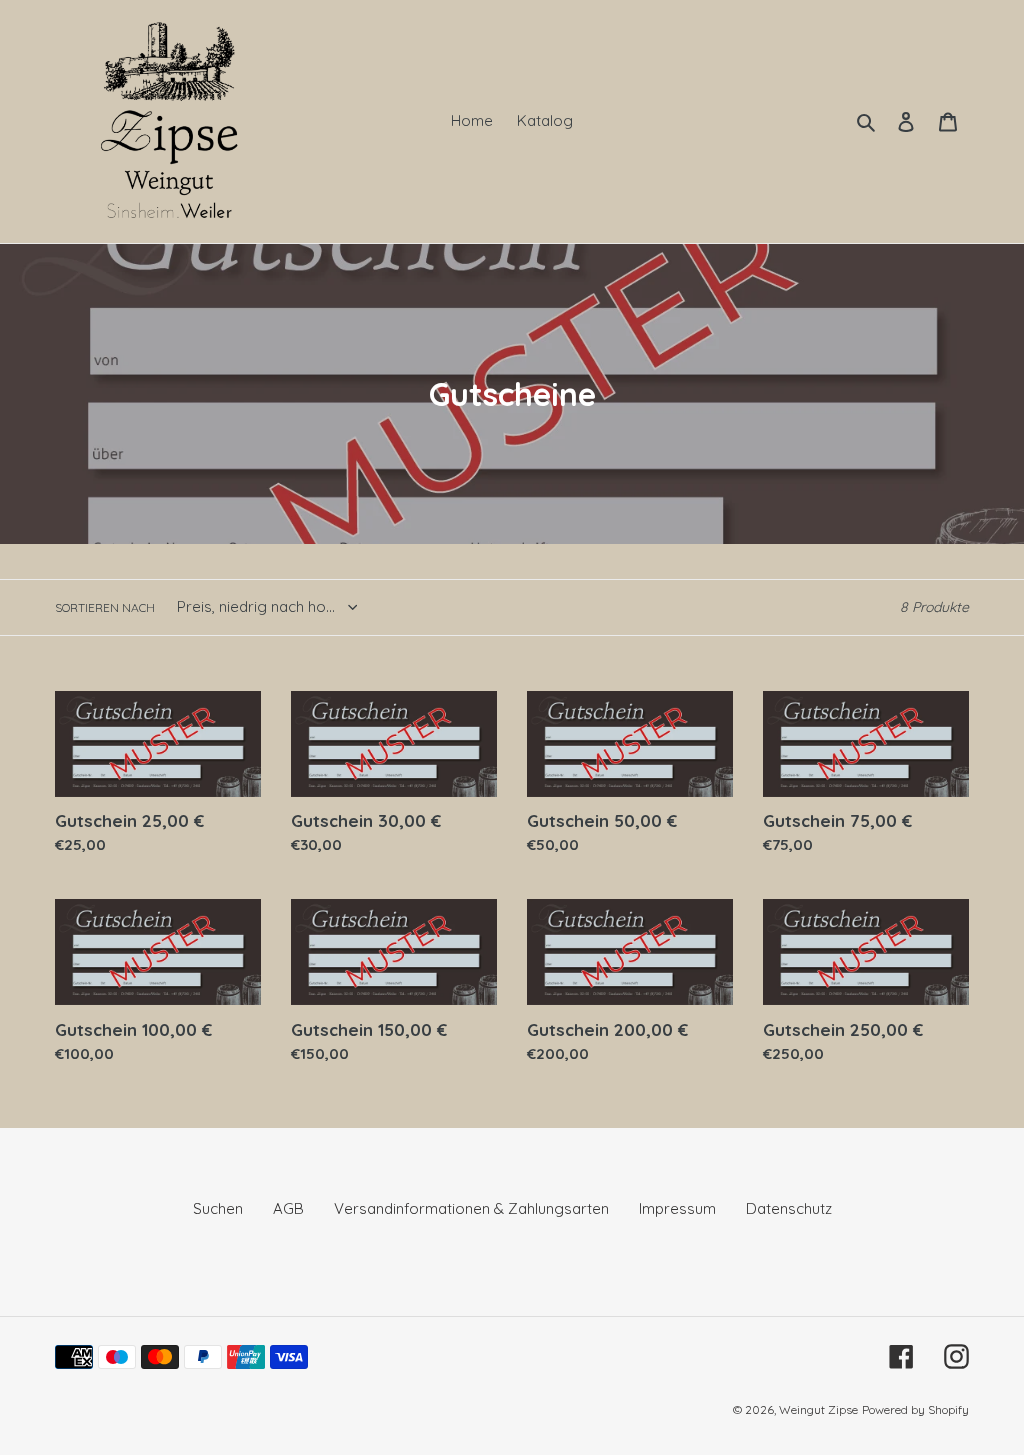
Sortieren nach (105, 607)
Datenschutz (789, 1208)
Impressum (677, 1208)
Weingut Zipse (818, 1409)
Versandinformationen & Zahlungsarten (471, 1208)
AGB (288, 1208)
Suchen (218, 1208)
